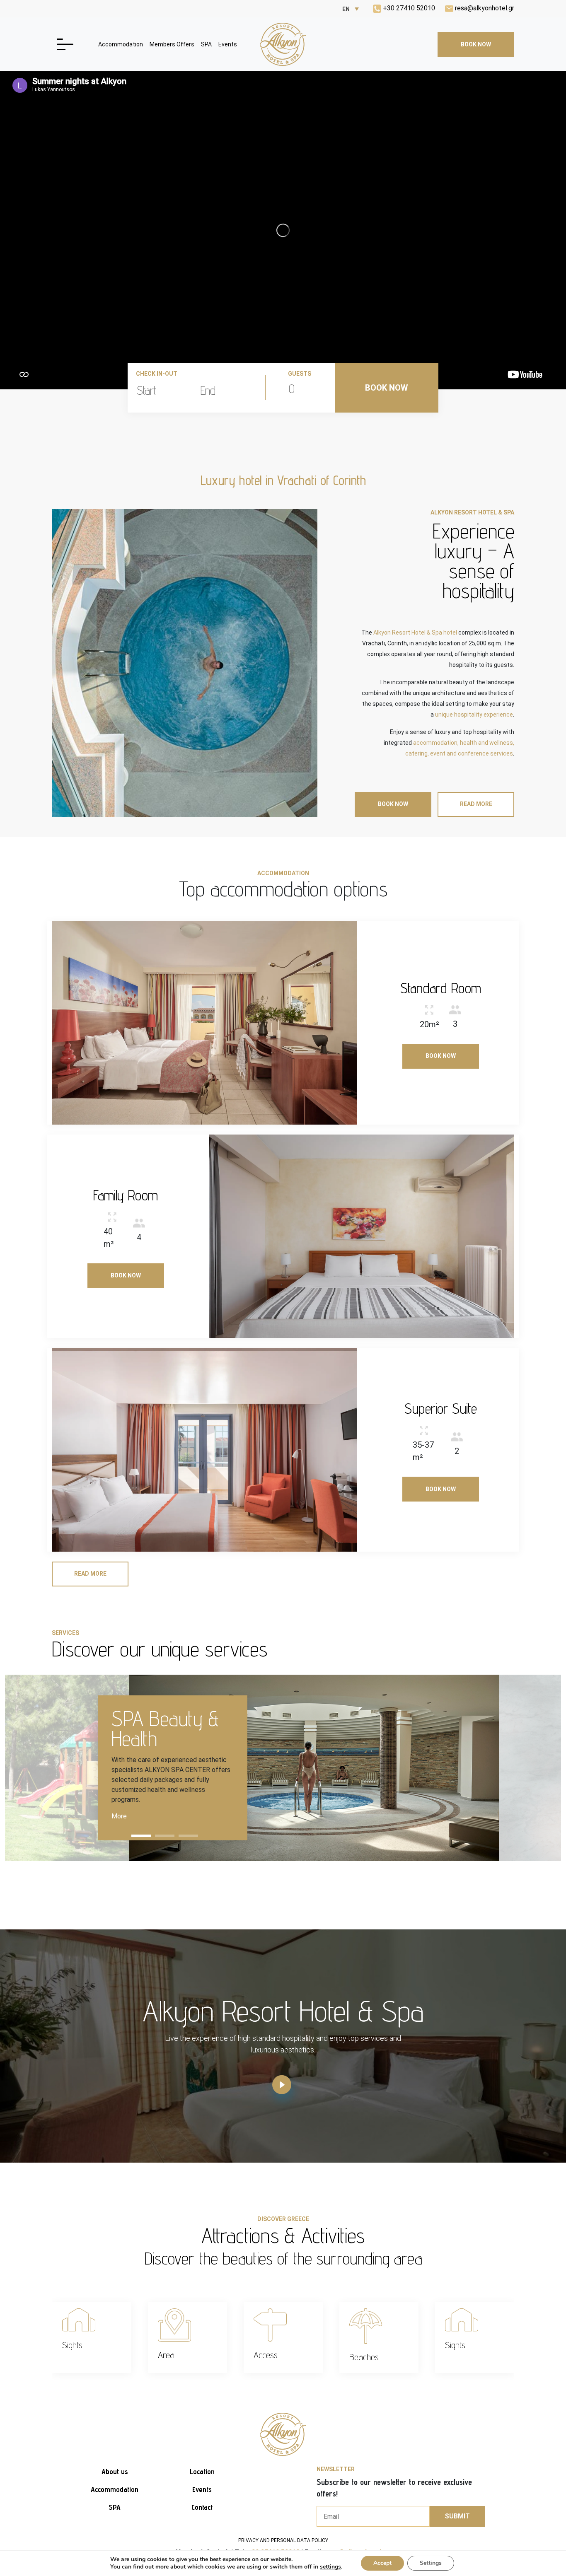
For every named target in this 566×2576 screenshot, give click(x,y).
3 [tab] (188, 1836)
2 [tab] (165, 1836)
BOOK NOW (476, 44)
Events (228, 44)
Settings (431, 2563)
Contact (202, 2507)
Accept (382, 2563)
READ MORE (476, 804)
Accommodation (121, 44)
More (119, 1816)
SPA (206, 44)
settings (330, 2567)
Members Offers (172, 44)
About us (115, 2471)
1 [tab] (141, 1836)
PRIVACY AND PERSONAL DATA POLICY (283, 2540)
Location (202, 2471)
